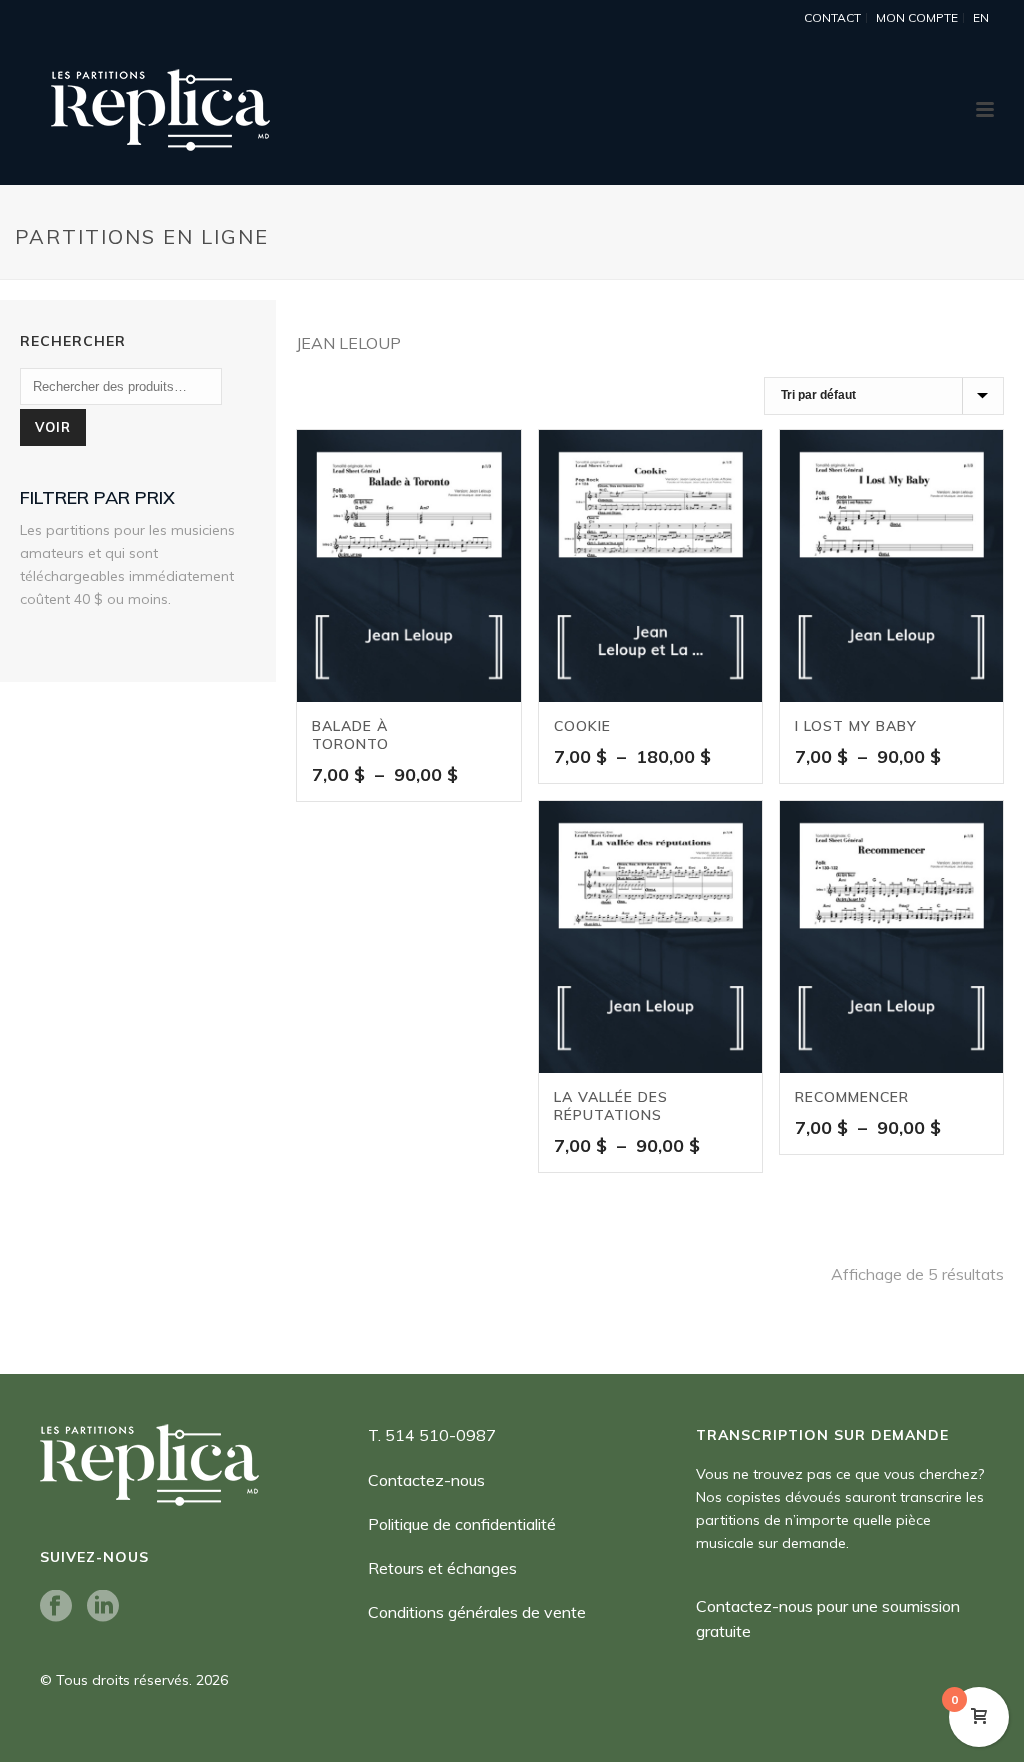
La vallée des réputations (611, 1106)
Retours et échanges (442, 1568)
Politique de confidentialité (462, 1524)
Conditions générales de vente (477, 1612)
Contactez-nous (426, 1480)
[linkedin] (103, 1607)
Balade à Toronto (350, 735)
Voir (53, 427)
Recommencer (852, 1097)
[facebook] (56, 1607)
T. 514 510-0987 (432, 1435)
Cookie (582, 726)
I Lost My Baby (856, 726)
